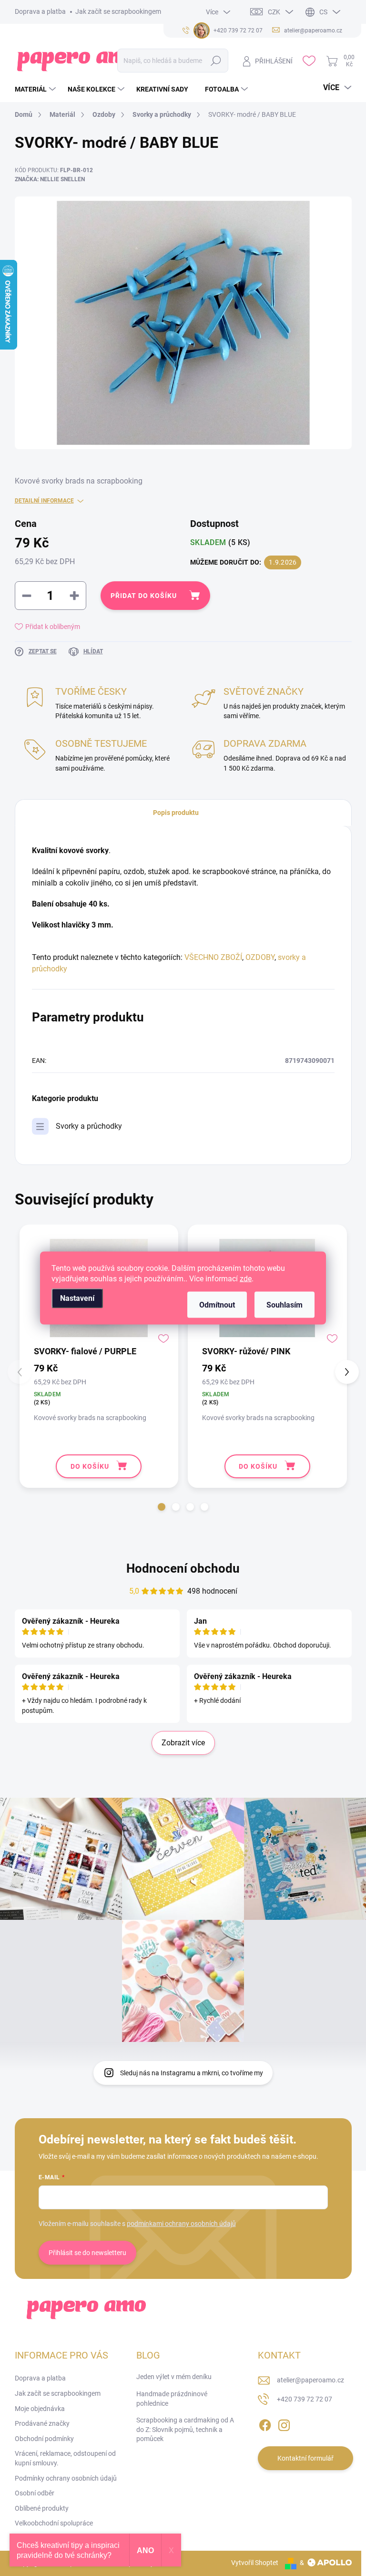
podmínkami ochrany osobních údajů (181, 2224)
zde (246, 1279)
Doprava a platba (40, 11)
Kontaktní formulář (305, 2458)
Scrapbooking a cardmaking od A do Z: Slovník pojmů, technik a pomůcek (185, 2429)
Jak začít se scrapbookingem (118, 11)
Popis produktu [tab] (176, 813)
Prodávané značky (42, 2423)
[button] (162, 1507)
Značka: (50, 179)
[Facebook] (265, 2423)
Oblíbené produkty (42, 2508)
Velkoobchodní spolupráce (54, 2523)
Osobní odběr (35, 2493)
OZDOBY (260, 957)
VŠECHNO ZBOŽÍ (213, 957)
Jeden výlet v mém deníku (174, 2377)
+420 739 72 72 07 (305, 2399)
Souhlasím (285, 1305)
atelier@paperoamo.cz (310, 2380)
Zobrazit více (183, 1743)
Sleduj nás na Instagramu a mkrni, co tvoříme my (192, 2073)
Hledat (216, 61)
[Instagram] (284, 2423)
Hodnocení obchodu (183, 1568)
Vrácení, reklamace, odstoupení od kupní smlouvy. (65, 2458)
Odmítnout (217, 1305)
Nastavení (77, 1298)
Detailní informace (44, 501)
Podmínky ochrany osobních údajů (66, 2478)
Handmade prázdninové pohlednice (172, 2399)
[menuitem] (36, 89)
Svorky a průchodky (89, 1126)
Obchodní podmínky (44, 2439)
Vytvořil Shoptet (255, 2563)
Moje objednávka (40, 2409)
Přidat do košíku (144, 596)
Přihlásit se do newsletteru (87, 2253)
